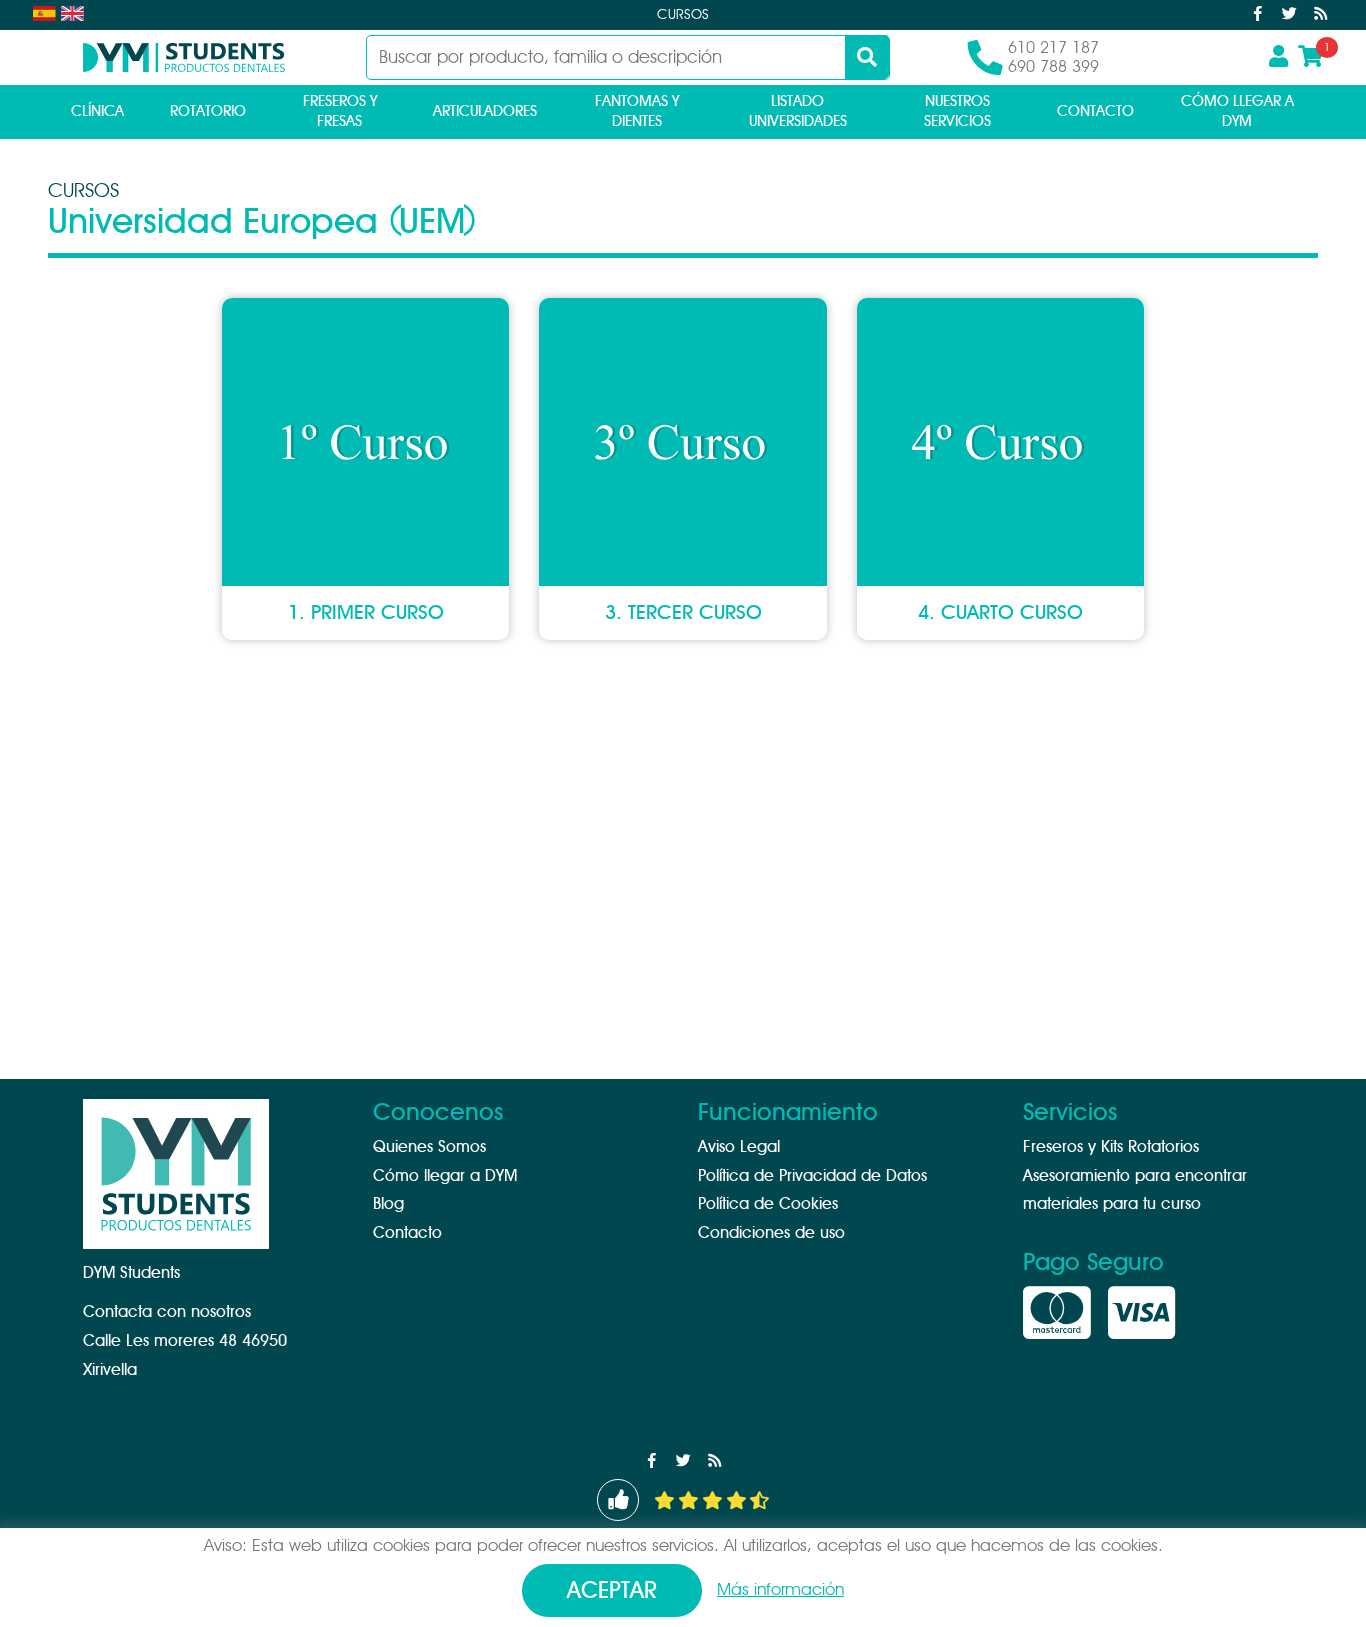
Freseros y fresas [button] (340, 111)
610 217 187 (1053, 48)
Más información (780, 1589)
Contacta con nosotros (167, 1312)
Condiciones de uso (771, 1233)
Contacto (1095, 111)
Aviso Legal (739, 1147)
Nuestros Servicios (957, 111)
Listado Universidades (798, 111)
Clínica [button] (97, 111)
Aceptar (612, 1591)
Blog (388, 1204)
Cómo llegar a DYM (1237, 111)
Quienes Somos (429, 1147)
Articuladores (485, 111)
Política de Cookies (768, 1204)
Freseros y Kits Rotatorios (1111, 1147)
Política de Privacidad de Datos (812, 1176)
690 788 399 (1053, 67)
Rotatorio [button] (208, 111)
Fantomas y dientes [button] (637, 111)
